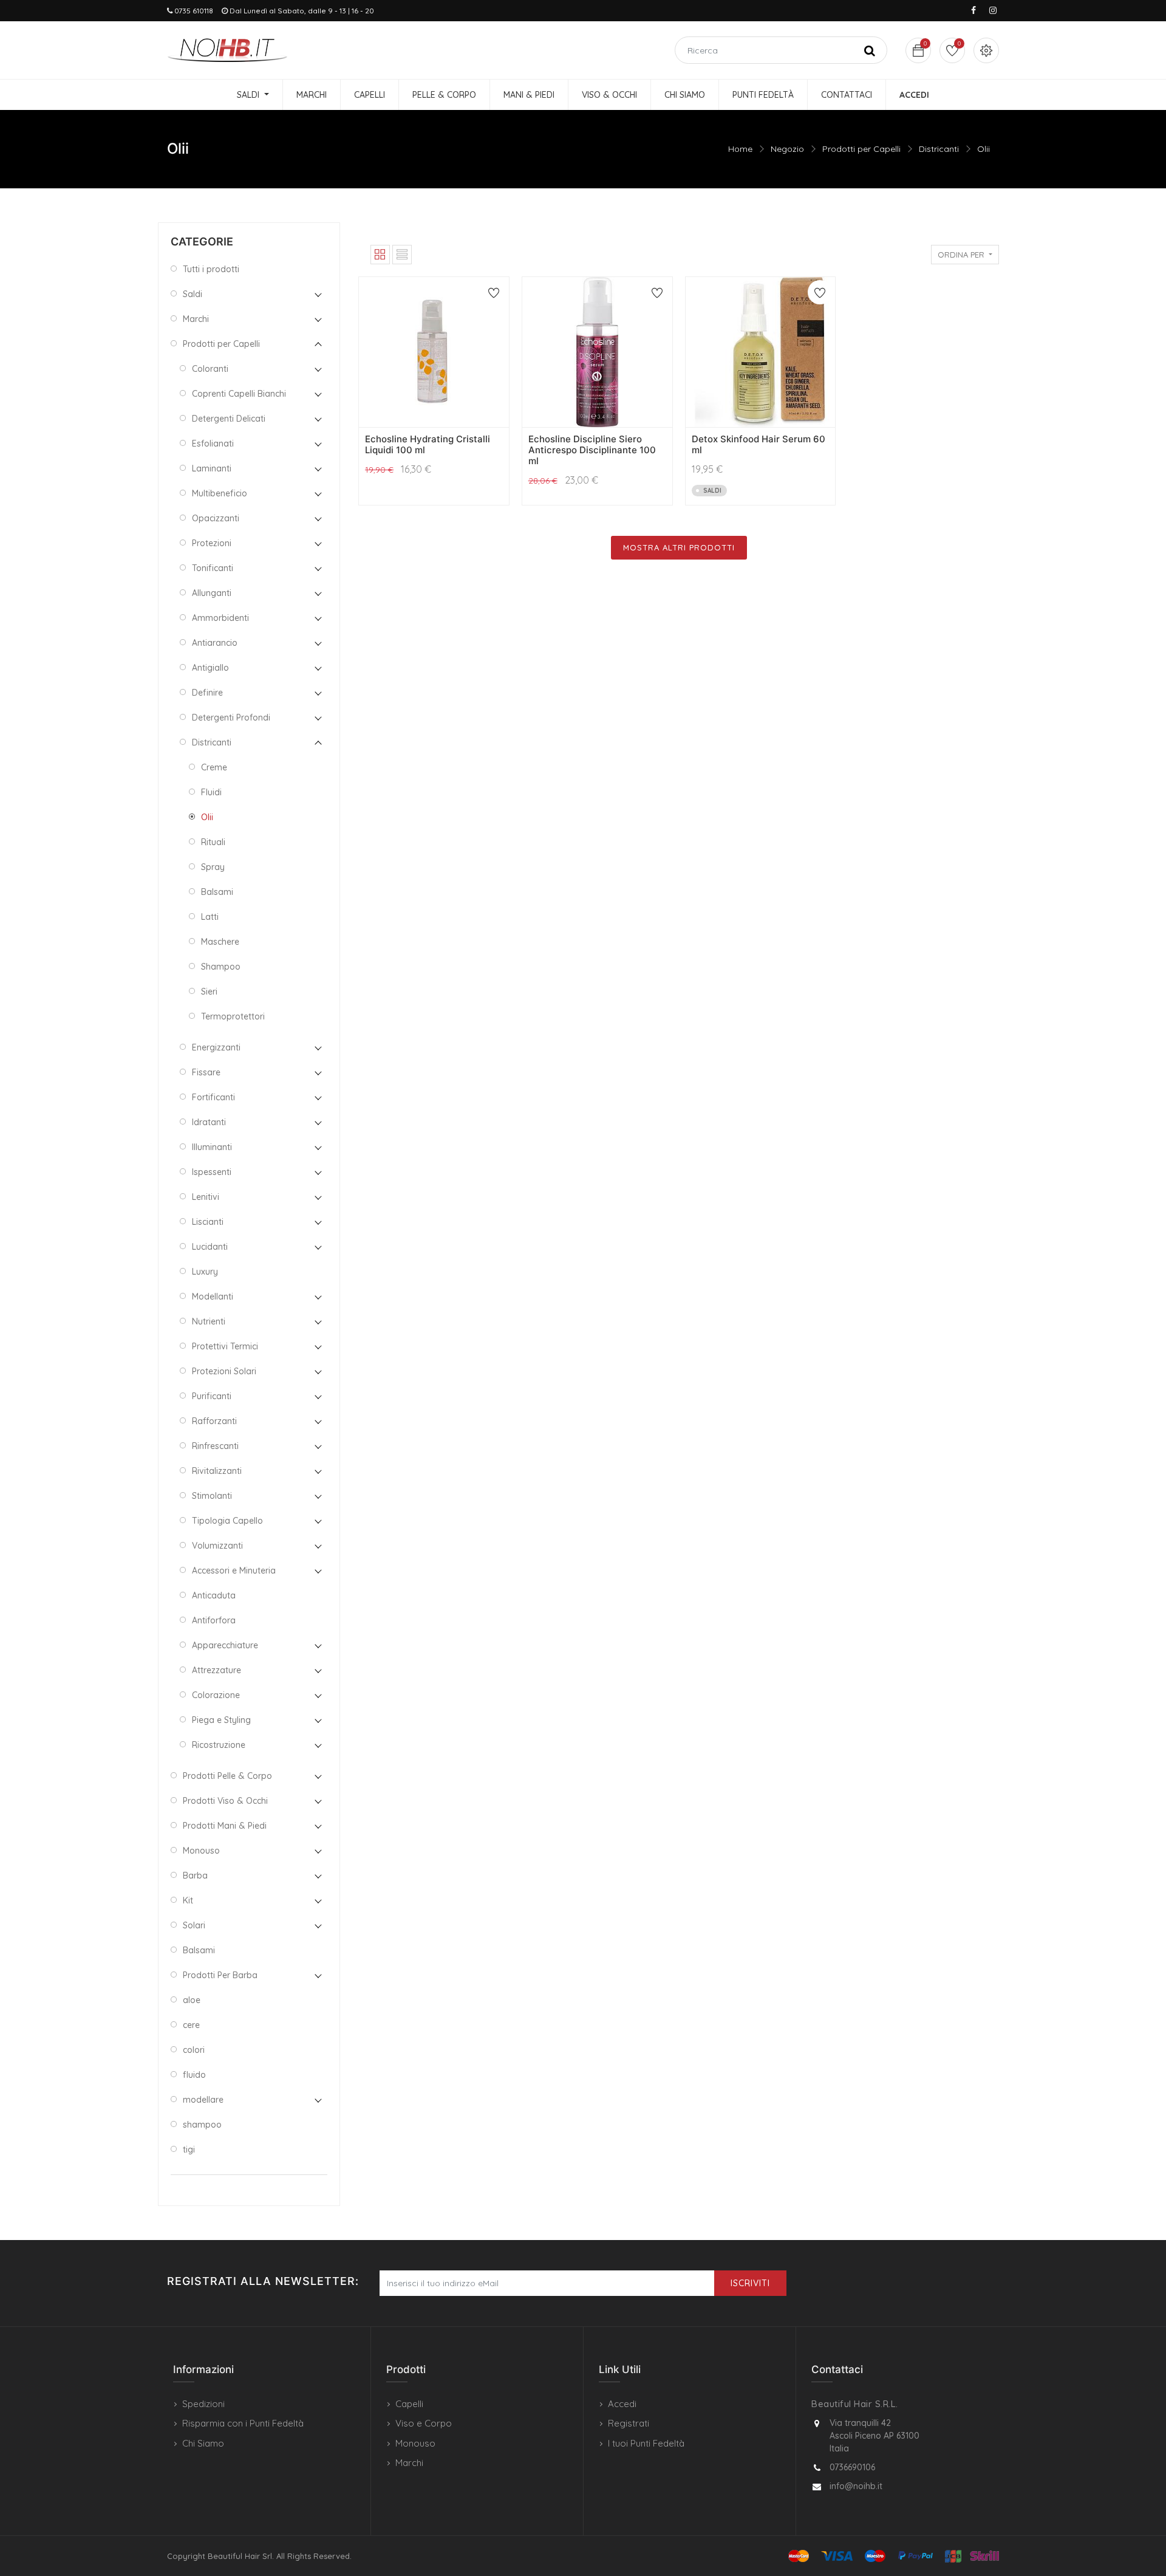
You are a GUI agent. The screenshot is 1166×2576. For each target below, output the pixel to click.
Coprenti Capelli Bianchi (239, 394)
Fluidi (211, 792)
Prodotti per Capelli (861, 149)
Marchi (196, 319)
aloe (192, 2000)
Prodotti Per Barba (220, 1975)
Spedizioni (203, 2404)
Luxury (205, 1272)
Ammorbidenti (220, 618)
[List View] (402, 255)
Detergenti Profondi (231, 718)
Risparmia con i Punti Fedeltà (243, 2423)
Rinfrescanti (215, 1446)
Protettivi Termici (225, 1346)
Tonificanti (213, 568)
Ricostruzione (219, 1745)
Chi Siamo (203, 2443)
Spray (213, 867)
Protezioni (212, 543)
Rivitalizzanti (217, 1471)
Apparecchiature (225, 1645)
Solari (194, 1925)
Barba (195, 1875)
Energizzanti (216, 1047)
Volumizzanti (217, 1546)
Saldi (193, 294)
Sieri (209, 992)
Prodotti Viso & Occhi (225, 1801)
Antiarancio (215, 643)
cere (191, 2025)
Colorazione (216, 1695)
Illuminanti (212, 1147)
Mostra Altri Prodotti (679, 547)
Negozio (787, 149)
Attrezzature (216, 1670)
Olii (984, 149)
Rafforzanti (214, 1421)
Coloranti (210, 369)
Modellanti (213, 1297)
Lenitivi (206, 1197)
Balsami (217, 892)
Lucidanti (210, 1247)
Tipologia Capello (227, 1521)
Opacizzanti (216, 518)
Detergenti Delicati (229, 419)
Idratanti (209, 1122)
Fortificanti (213, 1097)
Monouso (201, 1851)
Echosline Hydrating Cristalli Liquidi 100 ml (428, 444)
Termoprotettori (233, 1016)
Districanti (939, 149)
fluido (194, 2075)
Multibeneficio (220, 493)
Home (740, 149)
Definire (207, 693)
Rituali (213, 842)
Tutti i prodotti (211, 269)
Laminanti (212, 468)
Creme (214, 767)
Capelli (409, 2404)
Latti (210, 917)
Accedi (622, 2404)
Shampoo (221, 967)
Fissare (206, 1072)
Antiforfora (214, 1620)
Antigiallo (210, 668)
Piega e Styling (221, 1720)
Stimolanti (212, 1496)
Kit (188, 1900)
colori (194, 2050)
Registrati (629, 2423)
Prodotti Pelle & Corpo (227, 1776)
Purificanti (212, 1396)
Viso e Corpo (424, 2423)
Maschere (220, 942)
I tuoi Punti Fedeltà (646, 2443)
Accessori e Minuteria (234, 1571)
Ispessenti (212, 1172)
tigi (189, 2150)
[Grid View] (380, 255)
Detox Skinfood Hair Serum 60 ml (759, 444)
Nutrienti (209, 1321)
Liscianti (208, 1222)
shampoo (202, 2125)
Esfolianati (213, 444)
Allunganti (212, 593)
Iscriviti (750, 2283)
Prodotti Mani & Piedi (225, 1826)
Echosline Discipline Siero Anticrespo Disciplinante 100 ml (592, 450)
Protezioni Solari (224, 1371)
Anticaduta (214, 1595)
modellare (203, 2100)
